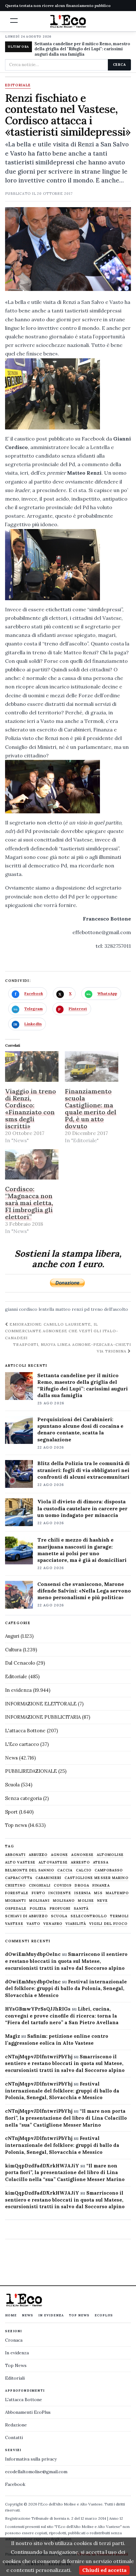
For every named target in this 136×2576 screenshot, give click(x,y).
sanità (81, 1909)
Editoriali (15, 2378)
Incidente (60, 1893)
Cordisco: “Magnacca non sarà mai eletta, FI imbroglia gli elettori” (29, 1203)
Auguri (12, 1636)
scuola (59, 1916)
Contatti (14, 2437)
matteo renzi (69, 1309)
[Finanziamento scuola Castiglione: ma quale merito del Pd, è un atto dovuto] (92, 1066)
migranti (15, 1901)
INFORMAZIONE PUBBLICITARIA (43, 1717)
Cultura (13, 1650)
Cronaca (14, 2340)
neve (102, 1901)
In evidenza (18, 1690)
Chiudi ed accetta (104, 2570)
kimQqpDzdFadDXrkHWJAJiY (42, 2166)
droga (82, 1886)
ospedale (16, 1909)
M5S (98, 1893)
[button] (14, 21)
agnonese (82, 1855)
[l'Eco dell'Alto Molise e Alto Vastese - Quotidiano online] (68, 21)
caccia (65, 1870)
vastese (14, 1924)
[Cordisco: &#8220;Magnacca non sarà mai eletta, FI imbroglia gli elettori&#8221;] (32, 1165)
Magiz (12, 2036)
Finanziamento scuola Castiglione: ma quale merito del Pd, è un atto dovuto (91, 1109)
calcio (84, 1870)
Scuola (12, 1785)
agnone (60, 1855)
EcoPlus (104, 2315)
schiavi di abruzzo (26, 1916)
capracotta (19, 1878)
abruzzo (38, 1855)
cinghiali (40, 1886)
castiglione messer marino (96, 1878)
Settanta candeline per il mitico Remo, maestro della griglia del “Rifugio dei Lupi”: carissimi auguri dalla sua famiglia (83, 1385)
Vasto (34, 1924)
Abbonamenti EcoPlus (28, 2412)
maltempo (117, 1893)
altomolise (110, 1855)
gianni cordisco (21, 1309)
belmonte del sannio (30, 1870)
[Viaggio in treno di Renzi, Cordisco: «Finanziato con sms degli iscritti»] (32, 1066)
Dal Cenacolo (20, 1663)
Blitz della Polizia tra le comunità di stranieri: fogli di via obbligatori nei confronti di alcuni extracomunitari (83, 1470)
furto (39, 1893)
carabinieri (48, 1878)
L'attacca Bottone (25, 1731)
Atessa (101, 1862)
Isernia (83, 1893)
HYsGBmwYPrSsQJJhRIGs (38, 2009)
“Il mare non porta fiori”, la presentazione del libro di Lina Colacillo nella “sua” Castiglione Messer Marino (66, 2118)
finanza (101, 1886)
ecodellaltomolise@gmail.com (36, 2472)
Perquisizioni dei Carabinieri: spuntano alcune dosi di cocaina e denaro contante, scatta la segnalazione (80, 1429)
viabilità (76, 1924)
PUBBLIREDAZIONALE (31, 1771)
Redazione (16, 2425)
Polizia (38, 1909)
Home (11, 2315)
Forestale (17, 1893)
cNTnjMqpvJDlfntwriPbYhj (39, 2057)
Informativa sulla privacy (31, 2459)
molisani (39, 1901)
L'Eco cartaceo (22, 1744)
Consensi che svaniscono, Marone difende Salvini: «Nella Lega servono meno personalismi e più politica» (84, 1591)
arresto (80, 1862)
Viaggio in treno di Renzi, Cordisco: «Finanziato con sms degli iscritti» (31, 1109)
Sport (11, 1812)
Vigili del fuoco (108, 1924)
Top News (79, 2315)
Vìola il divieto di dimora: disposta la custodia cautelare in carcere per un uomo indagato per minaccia (82, 1508)
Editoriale (18, 85)
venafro (53, 1924)
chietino (15, 1886)
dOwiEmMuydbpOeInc (33, 1954)
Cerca (119, 65)
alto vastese (20, 1862)
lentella (46, 1309)
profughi (60, 1909)
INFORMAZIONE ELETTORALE (41, 1704)
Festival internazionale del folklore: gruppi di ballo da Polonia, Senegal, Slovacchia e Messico (66, 1989)
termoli (120, 1916)
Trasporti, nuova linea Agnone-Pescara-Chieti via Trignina (72, 1348)
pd (87, 1309)
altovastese (53, 1862)
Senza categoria (23, 1798)
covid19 (63, 1886)
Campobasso (109, 1870)
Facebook (15, 2484)
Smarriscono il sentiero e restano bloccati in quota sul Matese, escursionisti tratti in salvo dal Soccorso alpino (66, 1961)
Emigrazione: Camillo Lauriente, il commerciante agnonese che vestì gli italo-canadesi (62, 1331)
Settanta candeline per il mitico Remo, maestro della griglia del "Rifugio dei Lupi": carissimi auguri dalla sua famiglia (82, 49)
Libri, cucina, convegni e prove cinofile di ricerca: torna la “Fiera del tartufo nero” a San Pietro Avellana (62, 2016)
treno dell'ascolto (109, 1309)
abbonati (15, 1855)
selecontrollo (89, 1916)
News (11, 1758)
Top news (16, 1825)
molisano (64, 1901)
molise (86, 1901)
